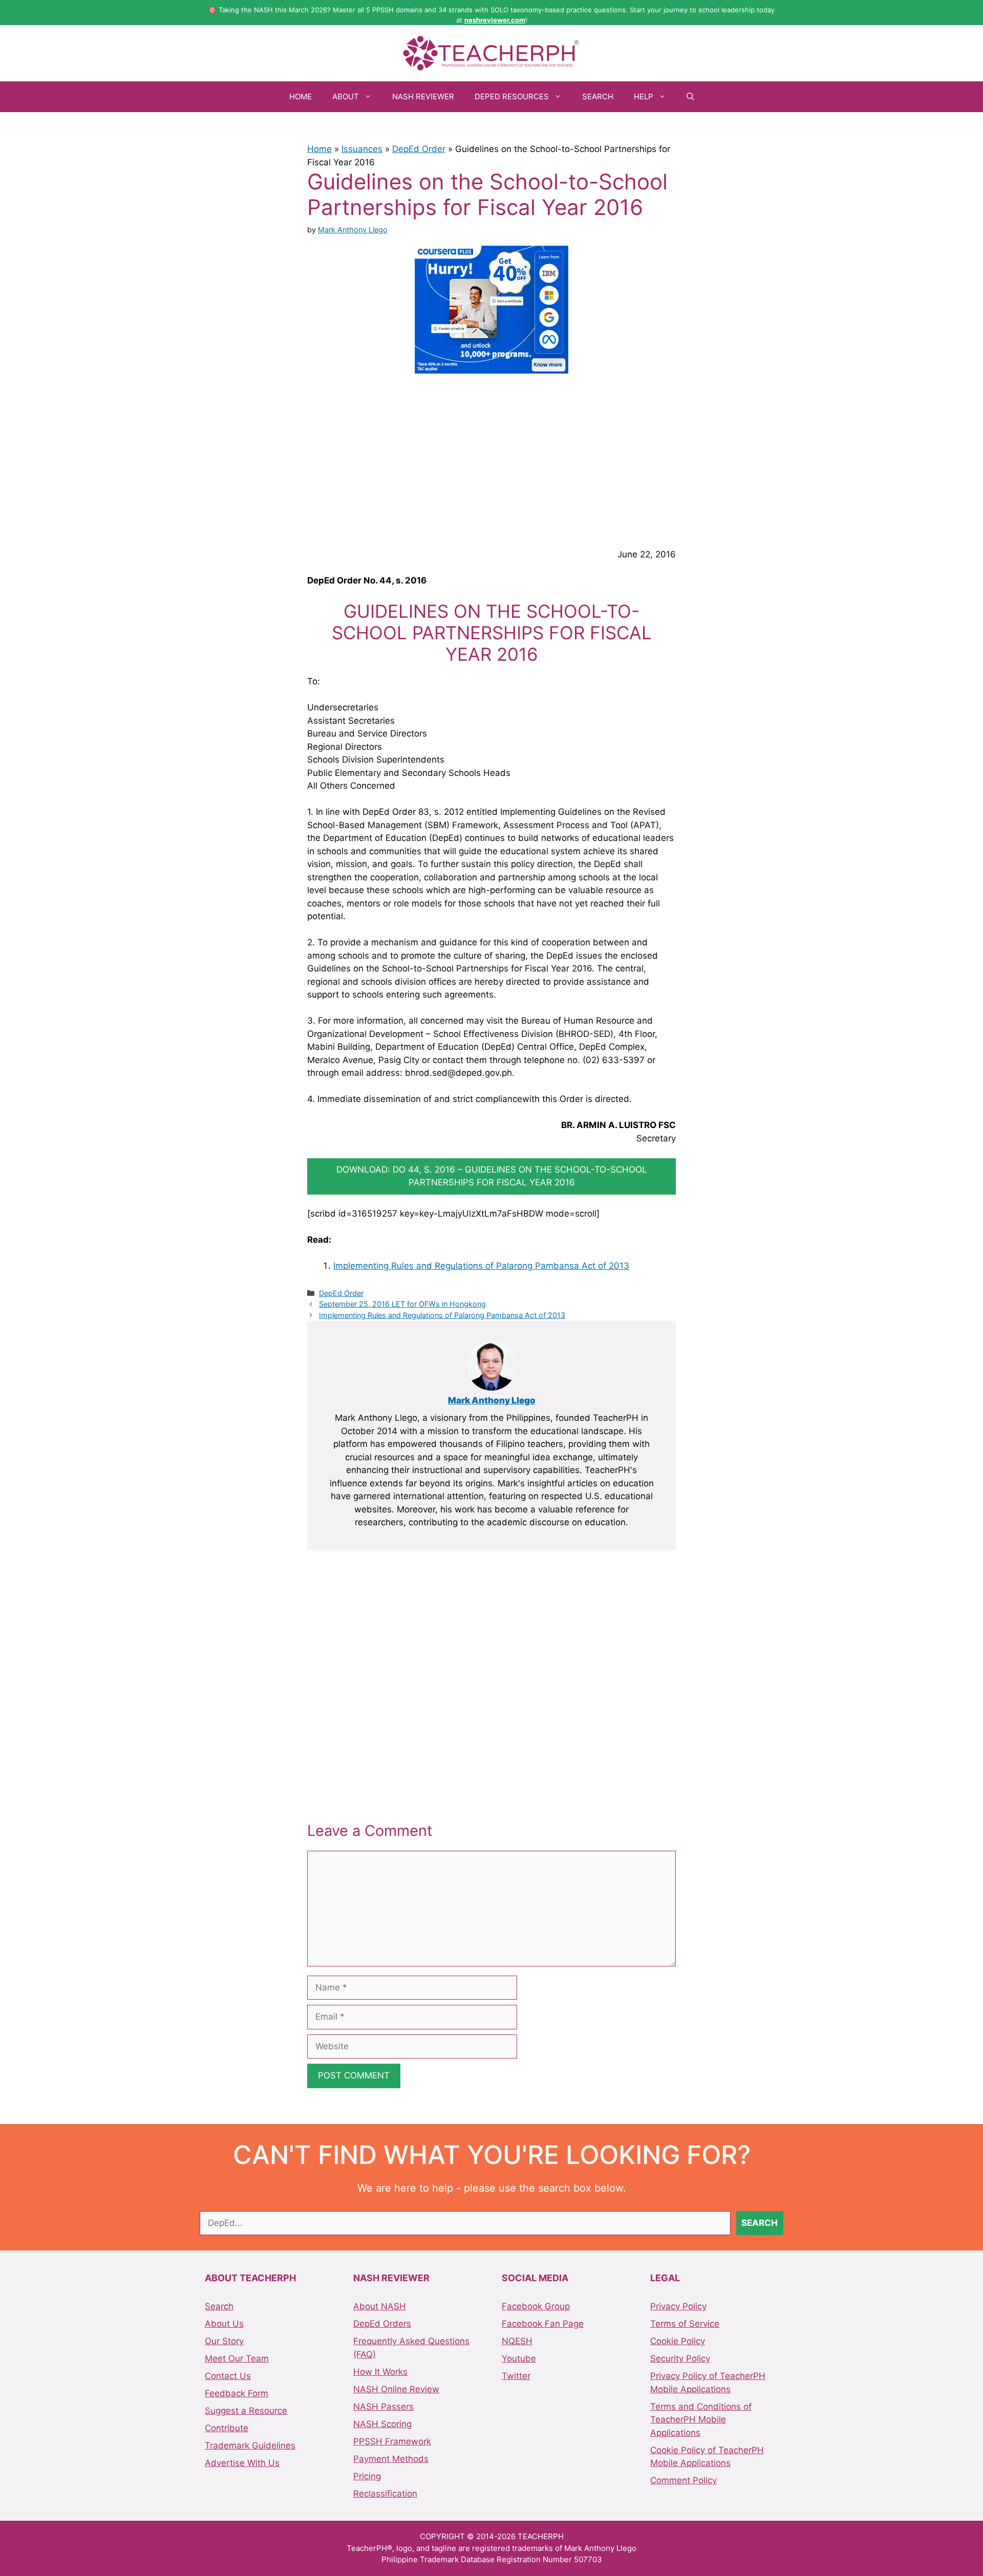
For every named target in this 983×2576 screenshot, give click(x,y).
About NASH (380, 2306)
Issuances (362, 149)
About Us (224, 2324)
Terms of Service (685, 2324)
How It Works (380, 2372)
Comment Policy (683, 2480)
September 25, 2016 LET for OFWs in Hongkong (402, 1304)
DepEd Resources (512, 96)
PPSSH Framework (392, 2441)
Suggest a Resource (246, 2411)
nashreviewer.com (495, 20)
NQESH (517, 2341)
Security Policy (680, 2358)
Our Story (224, 2341)
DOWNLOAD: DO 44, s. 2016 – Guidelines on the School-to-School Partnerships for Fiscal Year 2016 (492, 1176)
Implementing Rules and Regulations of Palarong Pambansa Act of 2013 (481, 1266)
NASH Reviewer (423, 96)
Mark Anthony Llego (492, 1400)
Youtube (519, 2358)
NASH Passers (383, 2407)
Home (301, 96)
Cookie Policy (678, 2341)
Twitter (516, 2376)
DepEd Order (419, 149)
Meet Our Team (237, 2358)
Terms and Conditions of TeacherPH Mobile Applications (701, 2420)
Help (644, 96)
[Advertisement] (491, 459)
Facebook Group (536, 2306)
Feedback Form (237, 2393)
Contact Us (228, 2376)
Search (598, 96)
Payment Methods (391, 2459)
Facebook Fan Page (543, 2324)
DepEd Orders (382, 2324)
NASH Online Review (396, 2389)
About (346, 96)
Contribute (227, 2428)
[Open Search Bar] (690, 97)
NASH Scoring (382, 2424)
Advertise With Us (242, 2463)
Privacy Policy (678, 2306)
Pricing (367, 2476)
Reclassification (385, 2494)
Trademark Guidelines (250, 2445)
